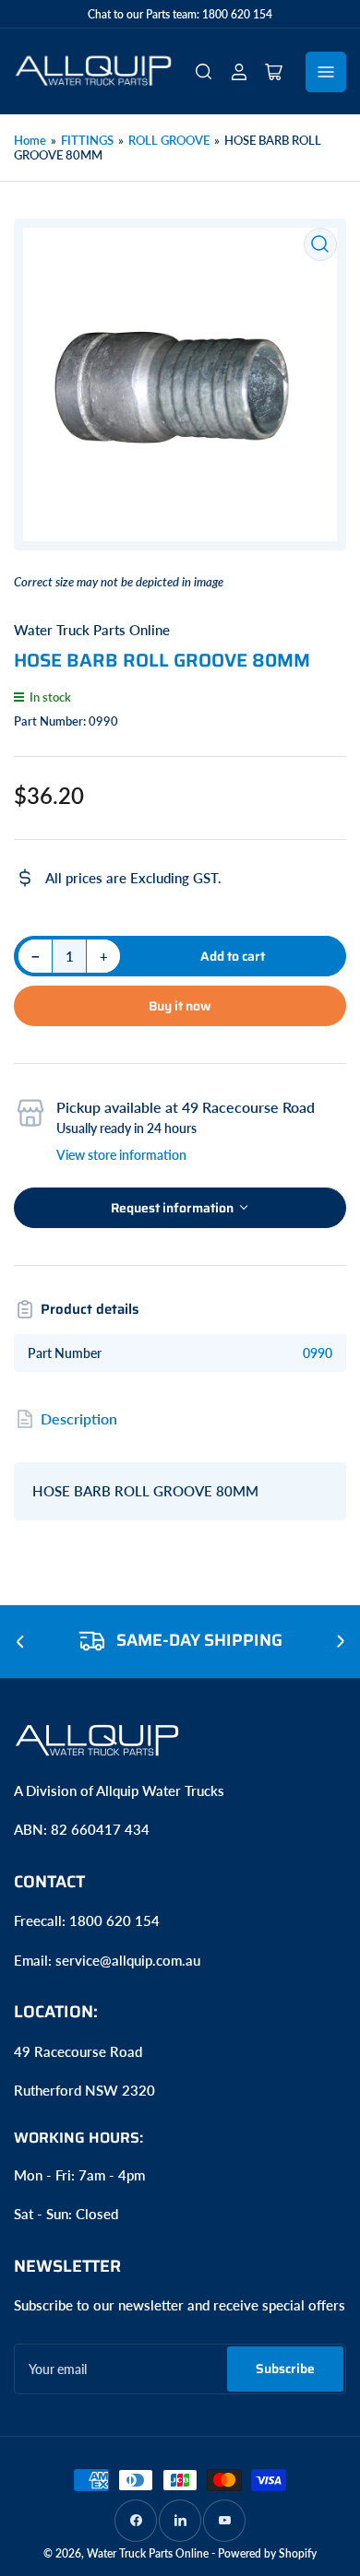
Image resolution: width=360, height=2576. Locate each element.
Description (79, 1418)
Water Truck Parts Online (92, 630)
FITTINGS (87, 140)
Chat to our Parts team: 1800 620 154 (180, 14)
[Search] (204, 72)
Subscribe (285, 2369)
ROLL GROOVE (169, 140)
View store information (121, 1155)
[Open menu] (326, 72)
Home (30, 140)
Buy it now (180, 1006)
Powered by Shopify (267, 2553)
